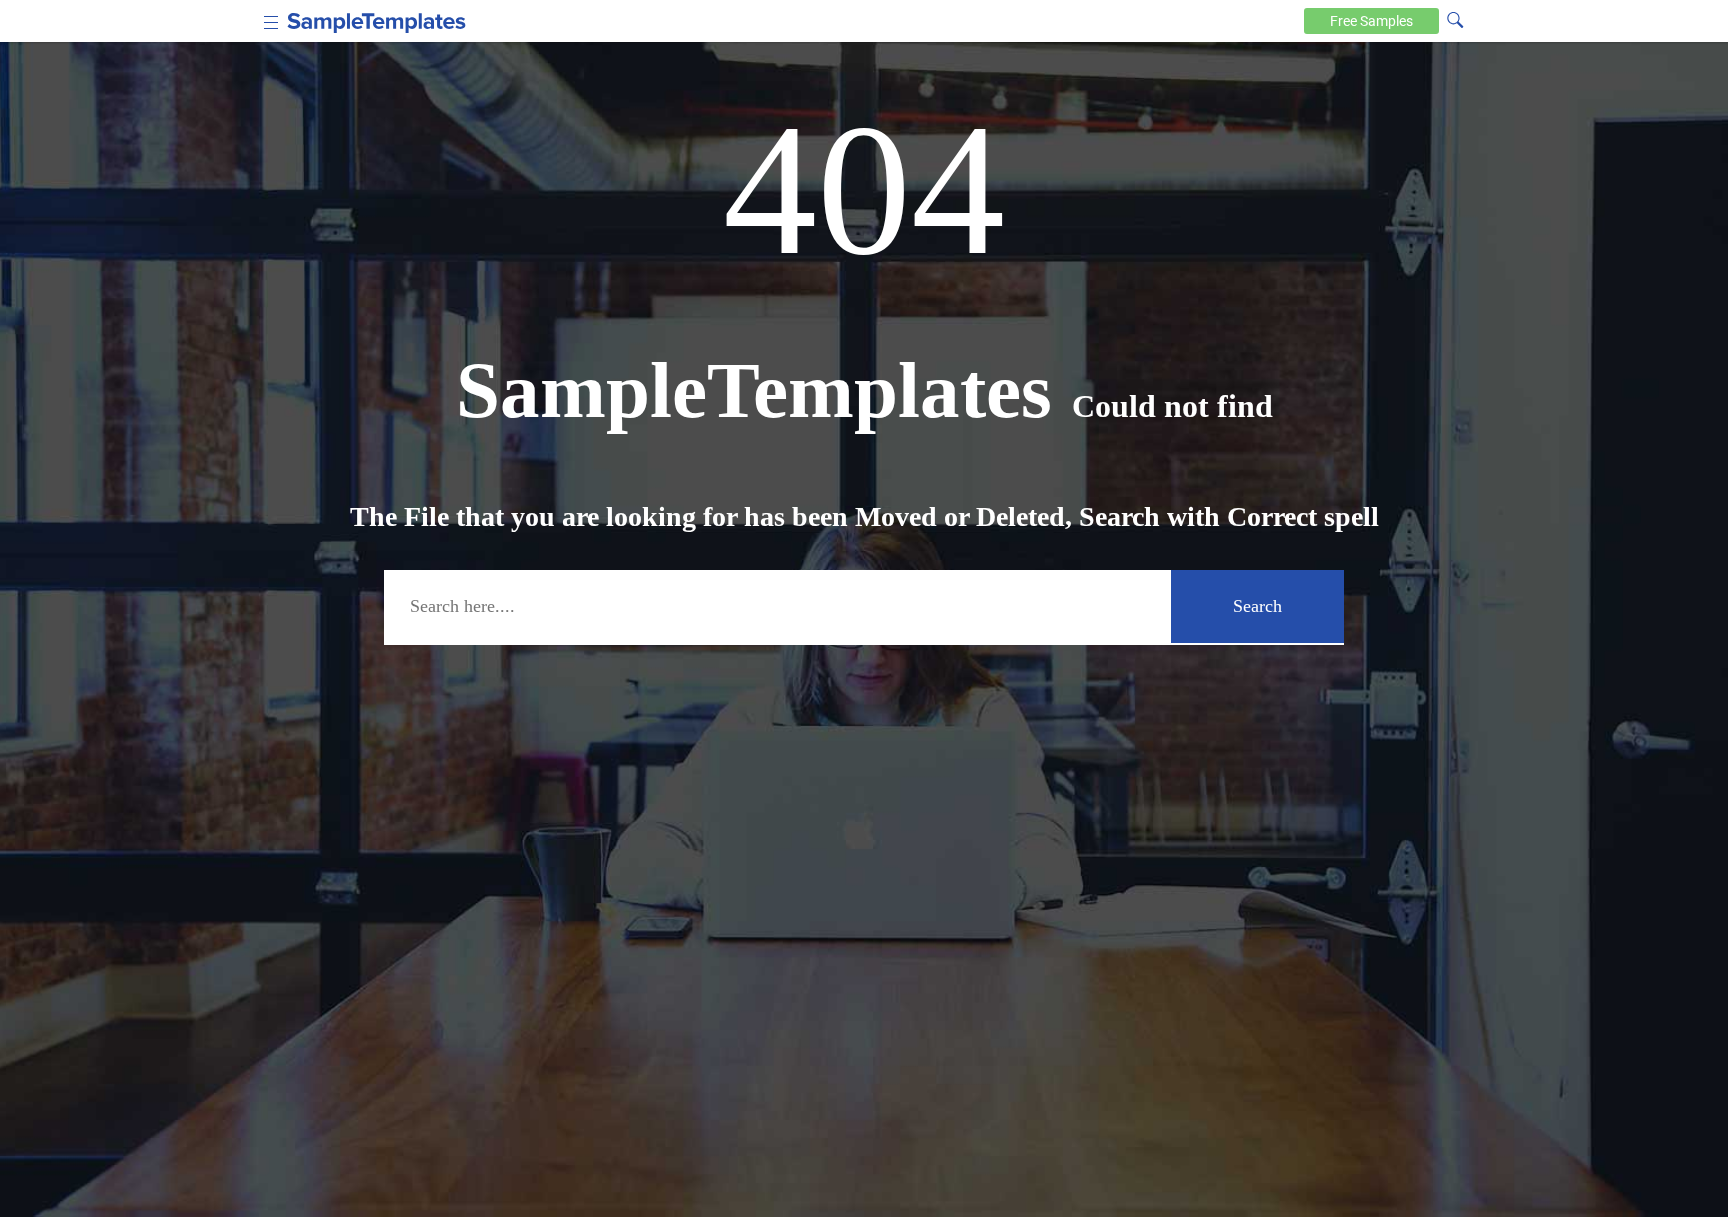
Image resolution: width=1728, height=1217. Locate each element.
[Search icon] (1455, 19)
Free (1371, 21)
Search (1257, 606)
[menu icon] (271, 20)
